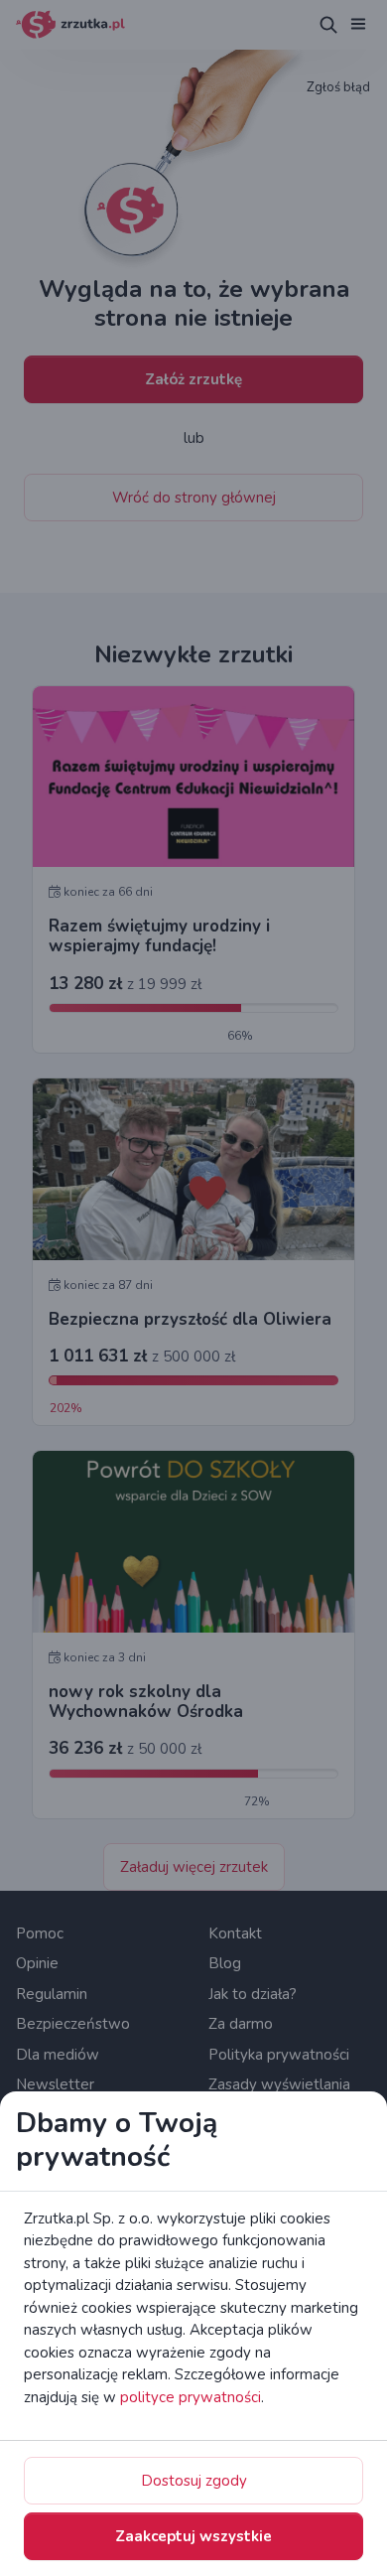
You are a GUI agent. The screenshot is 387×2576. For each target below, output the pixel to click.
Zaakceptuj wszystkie (193, 2536)
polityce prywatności (191, 2397)
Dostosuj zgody (194, 2481)
